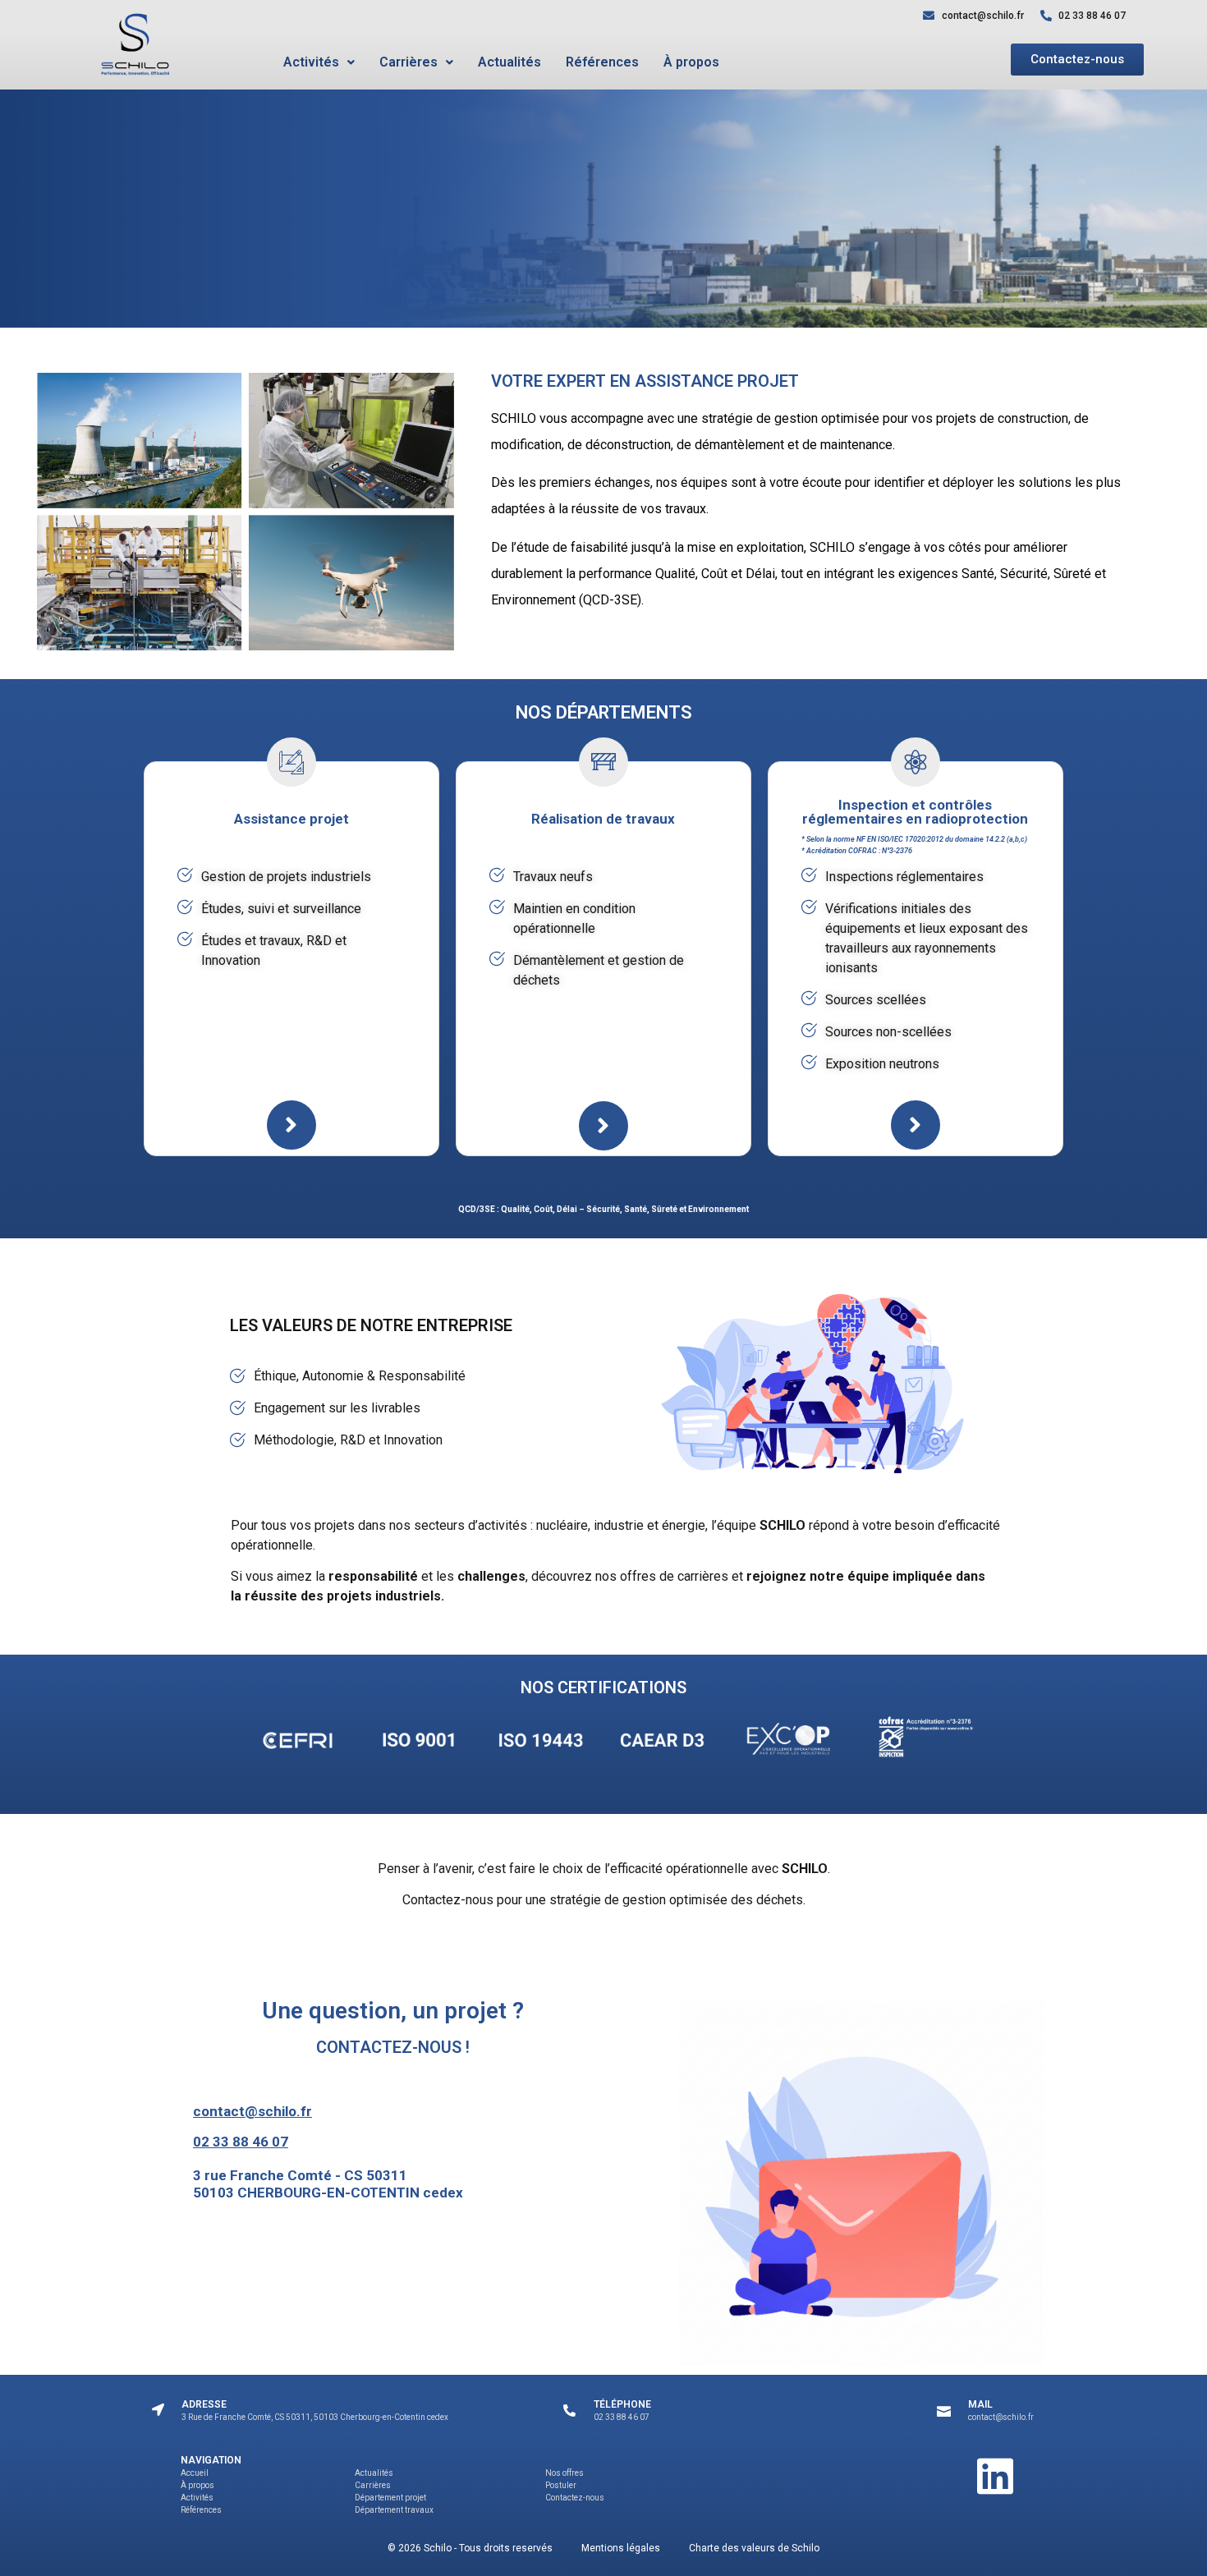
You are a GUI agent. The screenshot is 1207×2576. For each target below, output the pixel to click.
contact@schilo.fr (252, 2111)
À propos (691, 62)
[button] (319, 62)
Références (602, 62)
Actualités (509, 62)
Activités (311, 62)
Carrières (408, 62)
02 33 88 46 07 (241, 2142)
